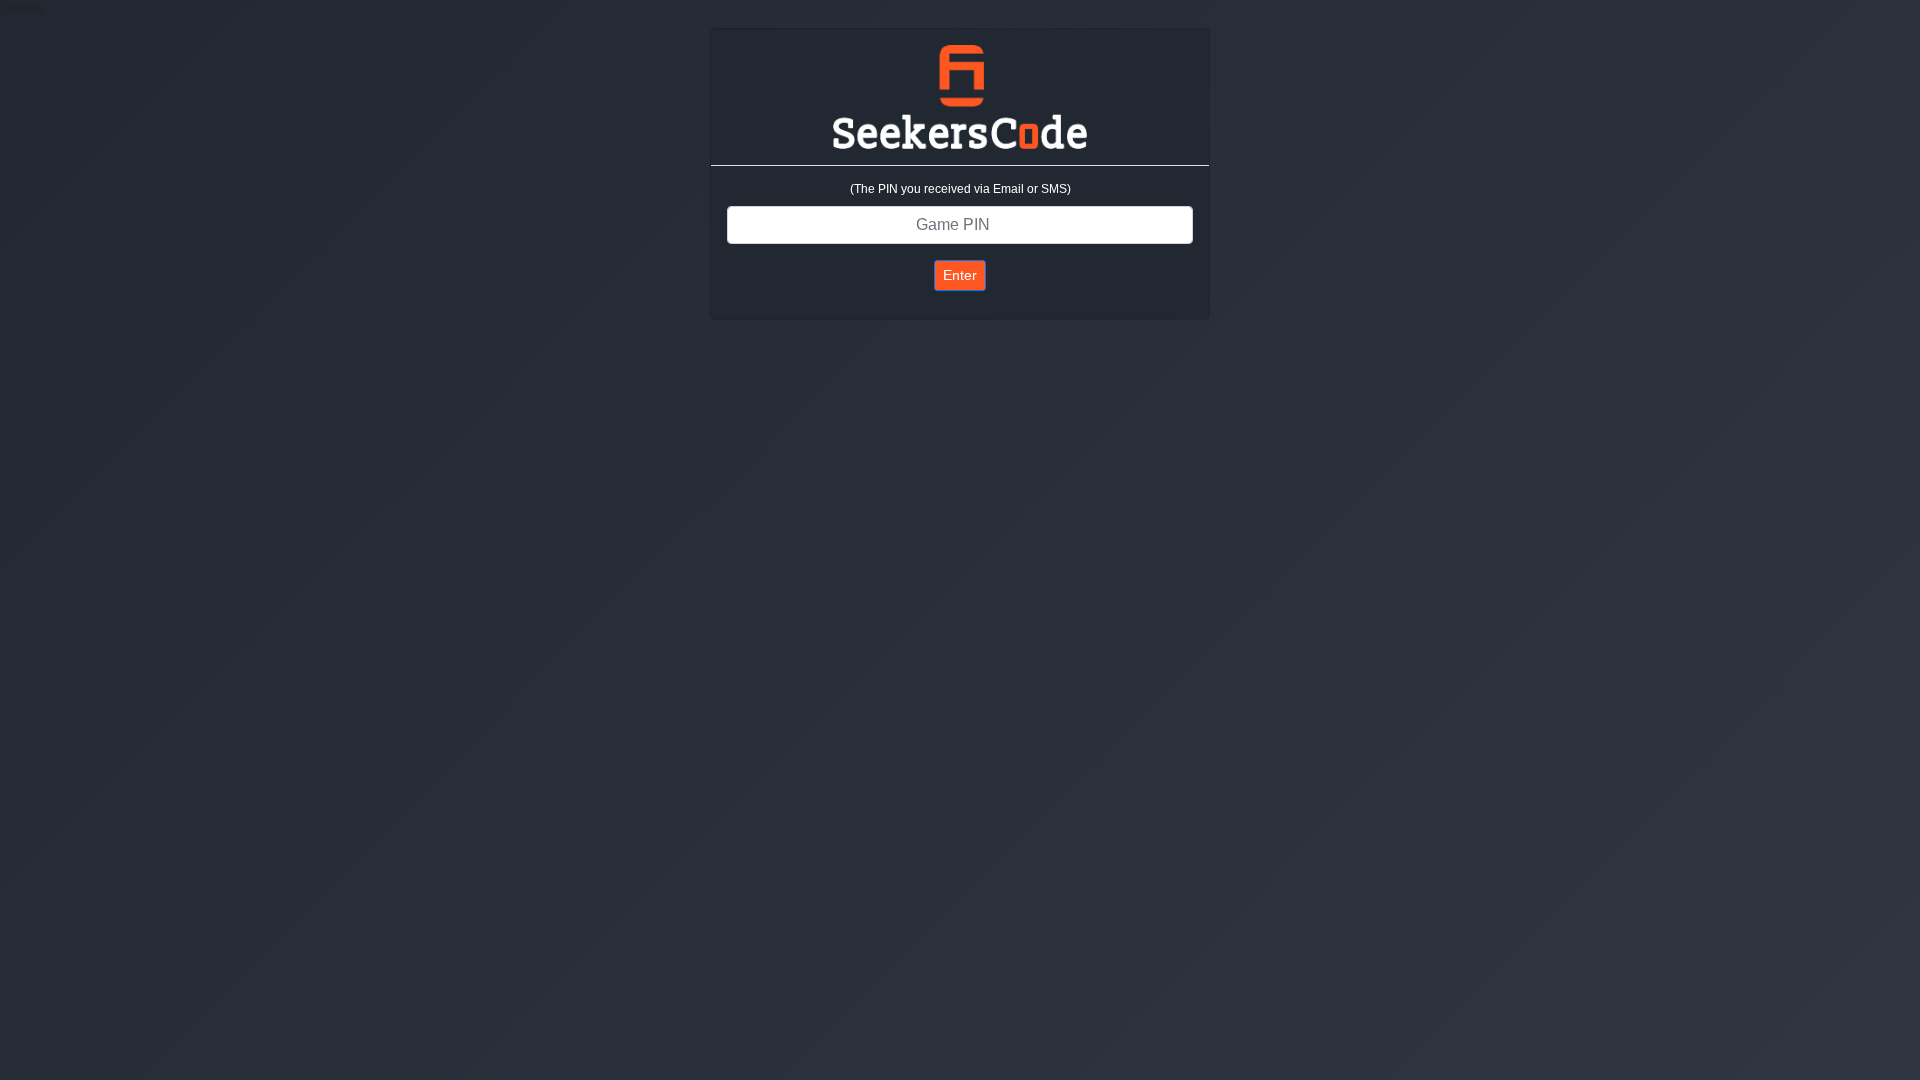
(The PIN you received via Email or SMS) (960, 189)
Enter (960, 275)
